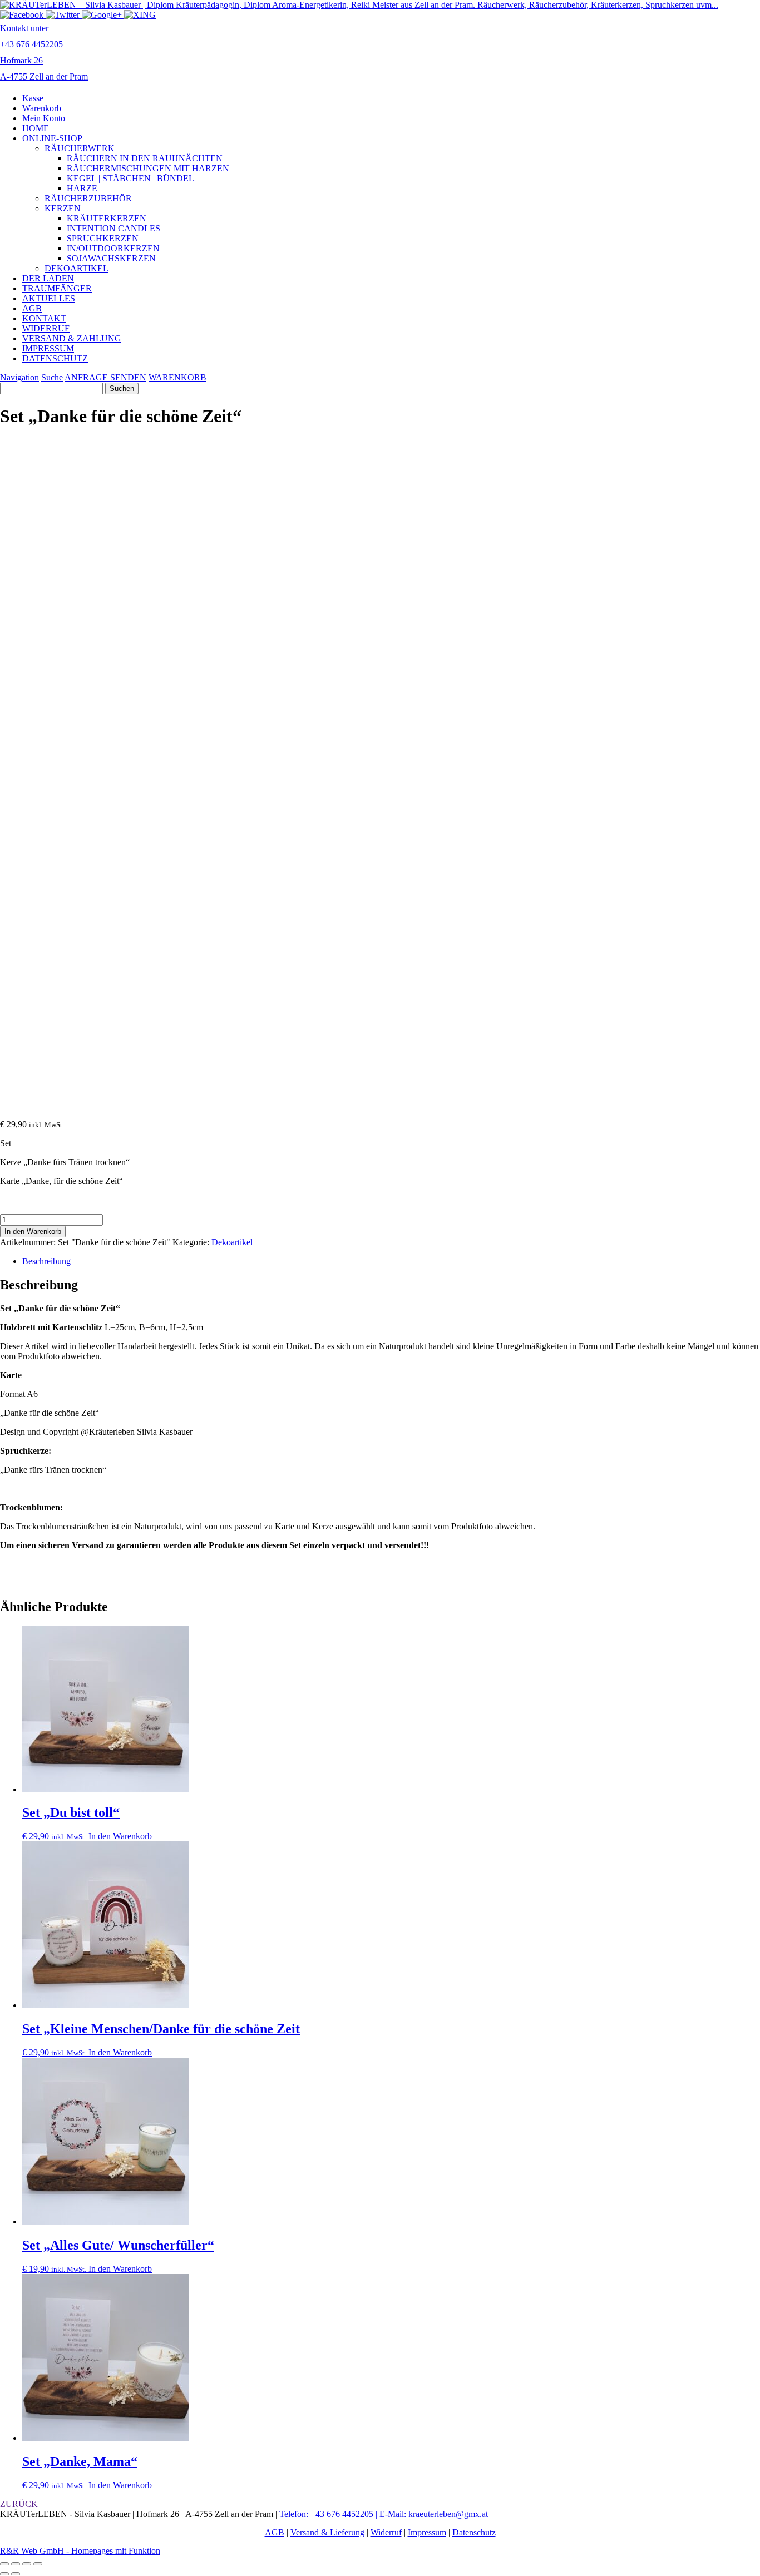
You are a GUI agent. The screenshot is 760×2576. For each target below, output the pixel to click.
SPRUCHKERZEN (103, 238)
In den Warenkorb (33, 1232)
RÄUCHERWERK (80, 148)
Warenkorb (42, 108)
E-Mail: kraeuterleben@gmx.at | (437, 2514)
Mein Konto (44, 118)
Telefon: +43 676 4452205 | (329, 2514)
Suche (52, 377)
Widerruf (386, 2532)
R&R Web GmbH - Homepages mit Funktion (80, 2551)
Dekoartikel (232, 1242)
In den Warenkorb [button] (120, 1836)
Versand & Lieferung (327, 2532)
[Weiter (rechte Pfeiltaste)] (16, 2574)
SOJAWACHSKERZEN (111, 258)
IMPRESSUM (48, 348)
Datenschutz (474, 2532)
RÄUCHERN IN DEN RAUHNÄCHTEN (145, 158)
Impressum (427, 2532)
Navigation (19, 377)
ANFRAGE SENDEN (105, 377)
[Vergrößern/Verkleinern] (4, 2564)
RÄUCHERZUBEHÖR (88, 198)
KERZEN (63, 208)
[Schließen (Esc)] (38, 2564)
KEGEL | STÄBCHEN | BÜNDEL (130, 178)
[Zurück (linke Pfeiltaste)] (4, 2574)
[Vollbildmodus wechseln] (16, 2564)
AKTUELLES (49, 298)
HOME (36, 128)
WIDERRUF (46, 328)
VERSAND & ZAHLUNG (72, 338)
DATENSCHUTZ (55, 358)
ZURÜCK (19, 2504)
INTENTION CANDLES (113, 228)
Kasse (33, 98)
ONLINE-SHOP (52, 138)
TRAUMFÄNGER (57, 288)
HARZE (82, 188)
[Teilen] (27, 2564)
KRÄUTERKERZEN (107, 218)
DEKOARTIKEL (77, 268)
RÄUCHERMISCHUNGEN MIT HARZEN (148, 168)
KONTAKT (44, 318)
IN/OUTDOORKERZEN (113, 248)
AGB (32, 308)
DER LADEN (48, 278)
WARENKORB (177, 377)
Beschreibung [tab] (46, 1261)
